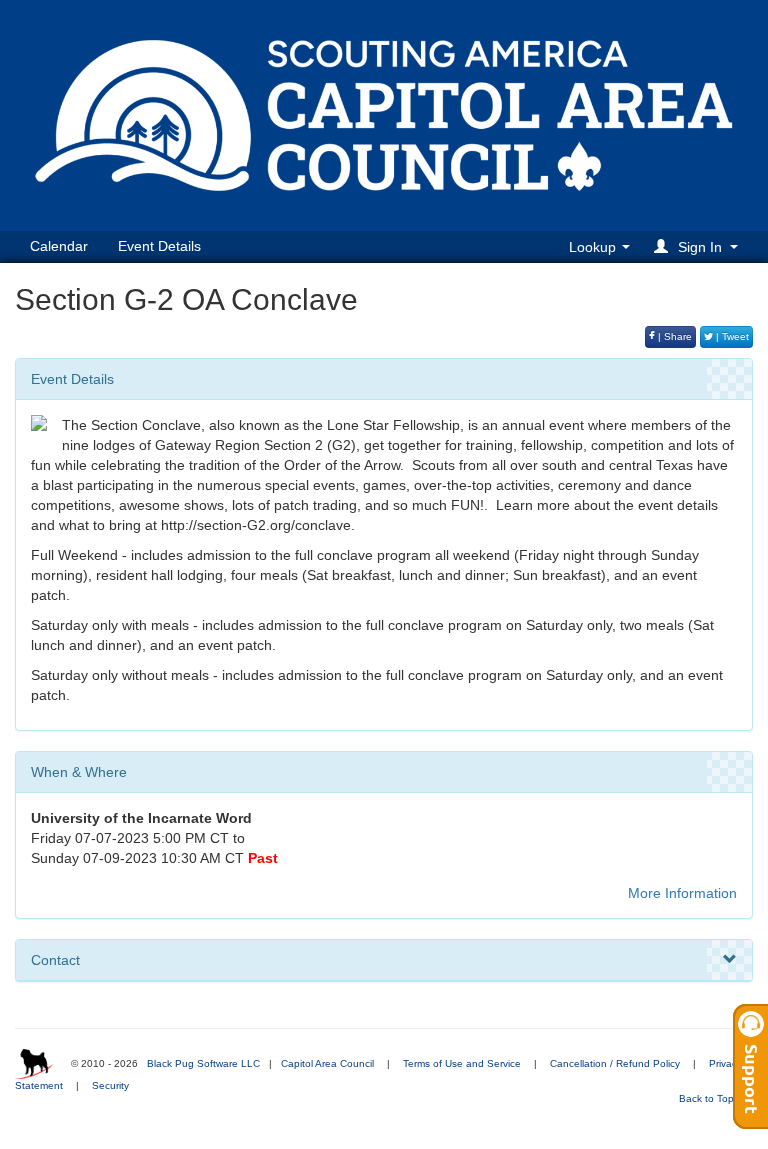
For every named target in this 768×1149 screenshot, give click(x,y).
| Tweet (731, 336)
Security (110, 1085)
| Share (673, 336)
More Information (682, 893)
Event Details (159, 246)
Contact (55, 960)
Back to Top (708, 1098)
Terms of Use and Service (462, 1063)
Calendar (59, 246)
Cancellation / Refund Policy (615, 1063)
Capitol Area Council (327, 1063)
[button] (699, 246)
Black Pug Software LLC (203, 1063)
